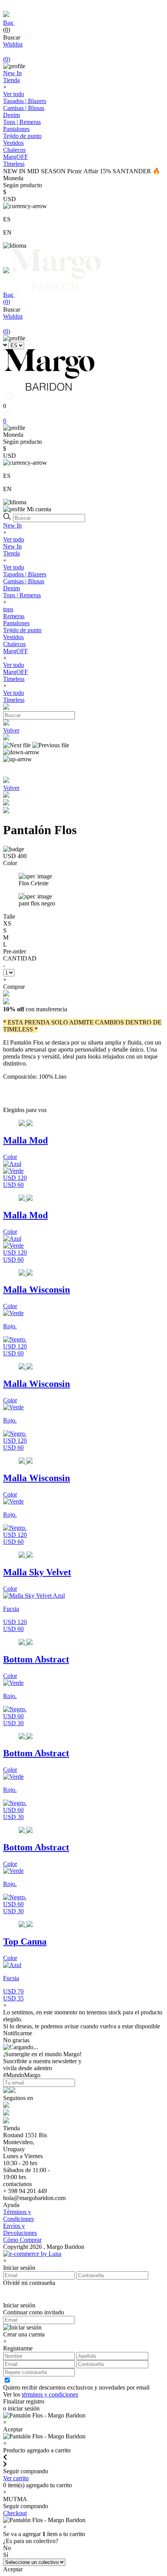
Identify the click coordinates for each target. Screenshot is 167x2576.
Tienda (11, 553)
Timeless (14, 679)
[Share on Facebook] (6, 803)
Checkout (15, 2513)
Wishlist (13, 52)
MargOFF (16, 651)
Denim (11, 115)
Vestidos (13, 143)
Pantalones (16, 129)
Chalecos (14, 150)
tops (8, 609)
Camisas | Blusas (24, 108)
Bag (9, 26)
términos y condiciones (50, 2394)
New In (12, 525)
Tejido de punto (22, 136)
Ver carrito (16, 2478)
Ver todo (14, 94)
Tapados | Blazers (25, 101)
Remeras (14, 616)
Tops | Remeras (22, 122)
